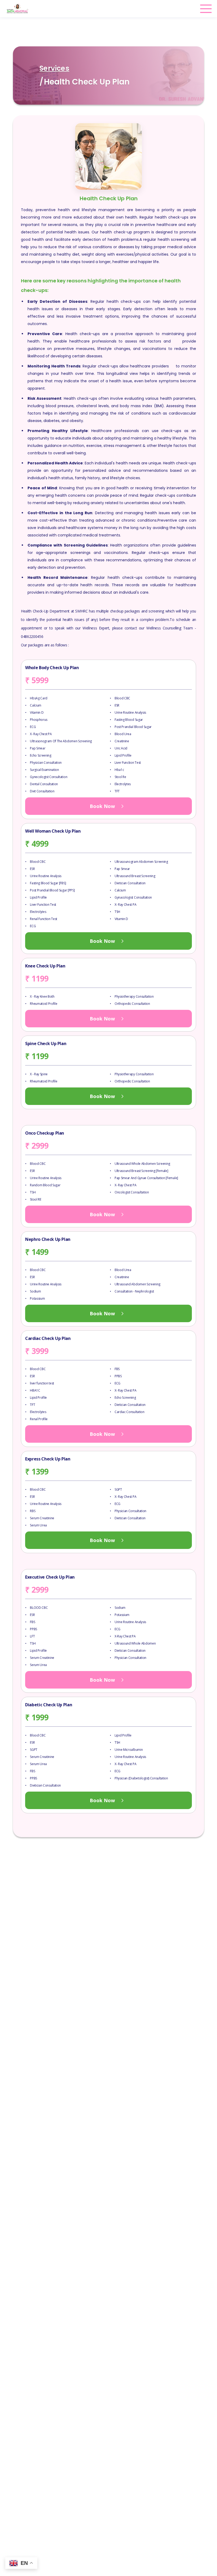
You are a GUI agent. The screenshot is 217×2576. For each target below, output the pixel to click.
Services (54, 68)
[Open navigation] (206, 9)
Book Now (102, 806)
